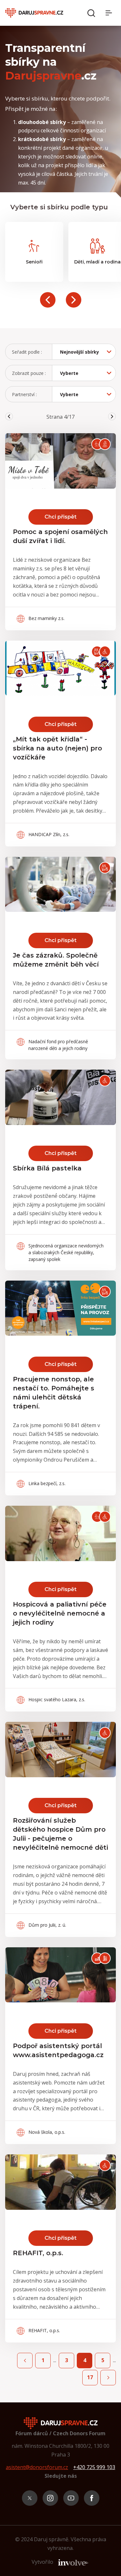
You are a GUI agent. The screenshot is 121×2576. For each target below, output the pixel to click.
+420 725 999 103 (94, 2467)
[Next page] (108, 2378)
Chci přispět (60, 517)
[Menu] (111, 13)
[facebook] (92, 2498)
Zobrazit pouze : (29, 373)
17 (90, 2377)
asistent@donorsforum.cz (37, 2467)
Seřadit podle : (27, 352)
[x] (30, 2498)
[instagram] (50, 2498)
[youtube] (71, 2498)
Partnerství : (24, 394)
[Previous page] (25, 2361)
